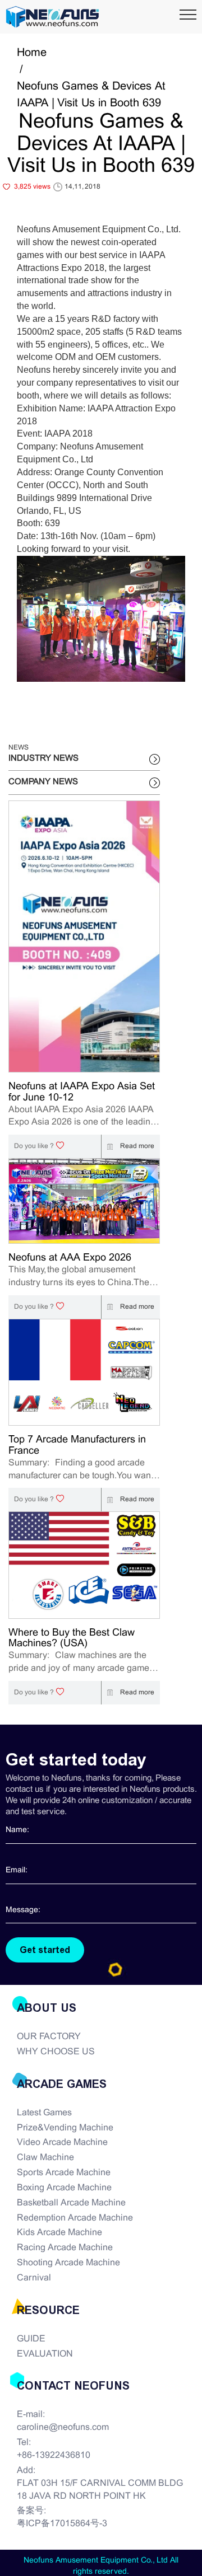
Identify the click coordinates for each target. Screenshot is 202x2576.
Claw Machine (45, 2158)
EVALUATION (45, 2354)
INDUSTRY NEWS (43, 758)
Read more (136, 1146)
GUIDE (31, 2339)
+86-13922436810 (54, 2455)
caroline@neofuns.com (63, 2427)
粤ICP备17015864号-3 (62, 2524)
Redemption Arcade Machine (75, 2218)
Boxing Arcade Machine (64, 2188)
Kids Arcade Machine (59, 2233)
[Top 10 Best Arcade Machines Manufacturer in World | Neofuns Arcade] (52, 17)
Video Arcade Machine (62, 2142)
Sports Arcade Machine (64, 2173)
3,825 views (32, 187)
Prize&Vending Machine (65, 2128)
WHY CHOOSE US (56, 2052)
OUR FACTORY (49, 2037)
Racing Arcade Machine (65, 2248)
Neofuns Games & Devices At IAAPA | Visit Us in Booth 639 (91, 95)
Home (32, 53)
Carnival (34, 2278)
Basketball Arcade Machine (71, 2203)
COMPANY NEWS (43, 782)
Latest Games (44, 2113)
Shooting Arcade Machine (68, 2263)
